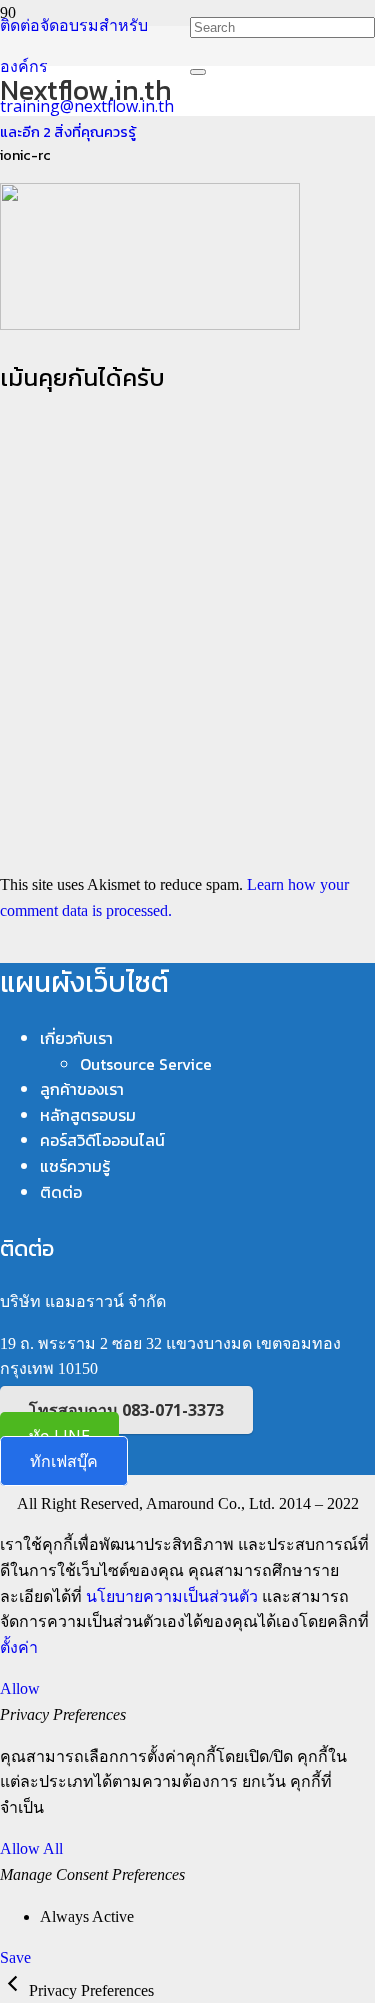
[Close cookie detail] (14, 1990)
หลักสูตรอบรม (88, 1115)
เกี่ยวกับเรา (76, 1038)
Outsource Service (146, 1064)
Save (15, 1957)
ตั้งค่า (19, 1647)
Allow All (31, 1848)
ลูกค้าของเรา (82, 1089)
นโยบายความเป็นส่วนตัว (172, 1596)
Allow (20, 1688)
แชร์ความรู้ (75, 1166)
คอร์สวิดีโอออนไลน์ (102, 1140)
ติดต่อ (61, 1192)
